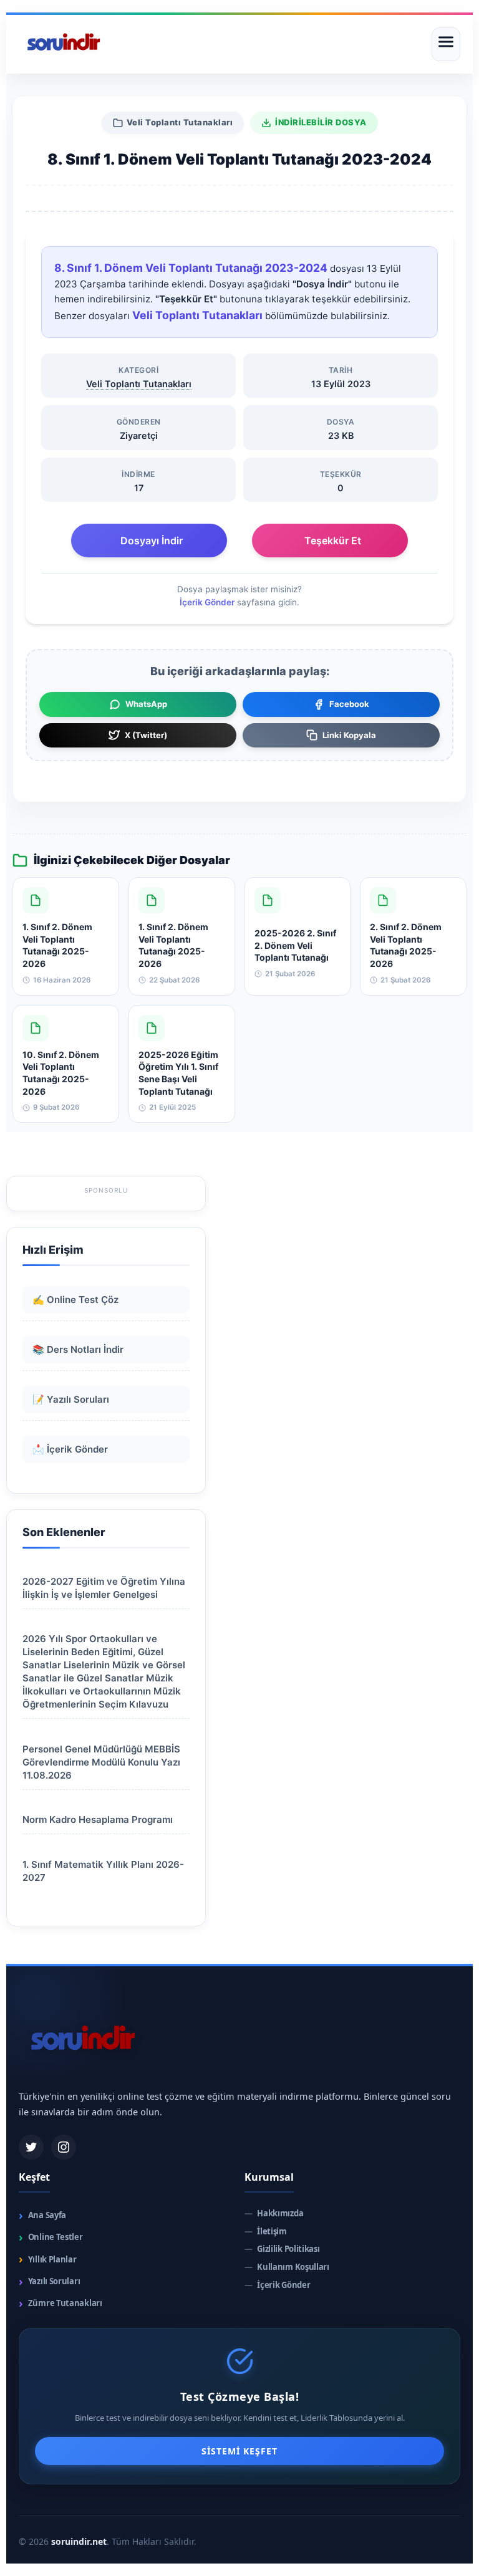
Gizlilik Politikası (282, 2249)
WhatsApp (146, 704)
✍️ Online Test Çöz (75, 1300)
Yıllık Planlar (48, 2259)
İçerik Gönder (207, 602)
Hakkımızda (274, 2213)
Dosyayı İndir (152, 541)
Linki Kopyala (349, 735)
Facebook (349, 704)
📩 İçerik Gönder (70, 1449)
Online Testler (51, 2237)
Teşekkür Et (333, 541)
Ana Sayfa (42, 2215)
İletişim (266, 2232)
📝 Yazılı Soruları (71, 1399)
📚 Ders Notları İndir (78, 1349)
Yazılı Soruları (49, 2281)
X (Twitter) (146, 735)
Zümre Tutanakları (60, 2303)
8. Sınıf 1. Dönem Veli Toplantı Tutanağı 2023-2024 (191, 268)
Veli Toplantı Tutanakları (180, 122)
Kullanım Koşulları (287, 2267)
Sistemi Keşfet (239, 2451)
